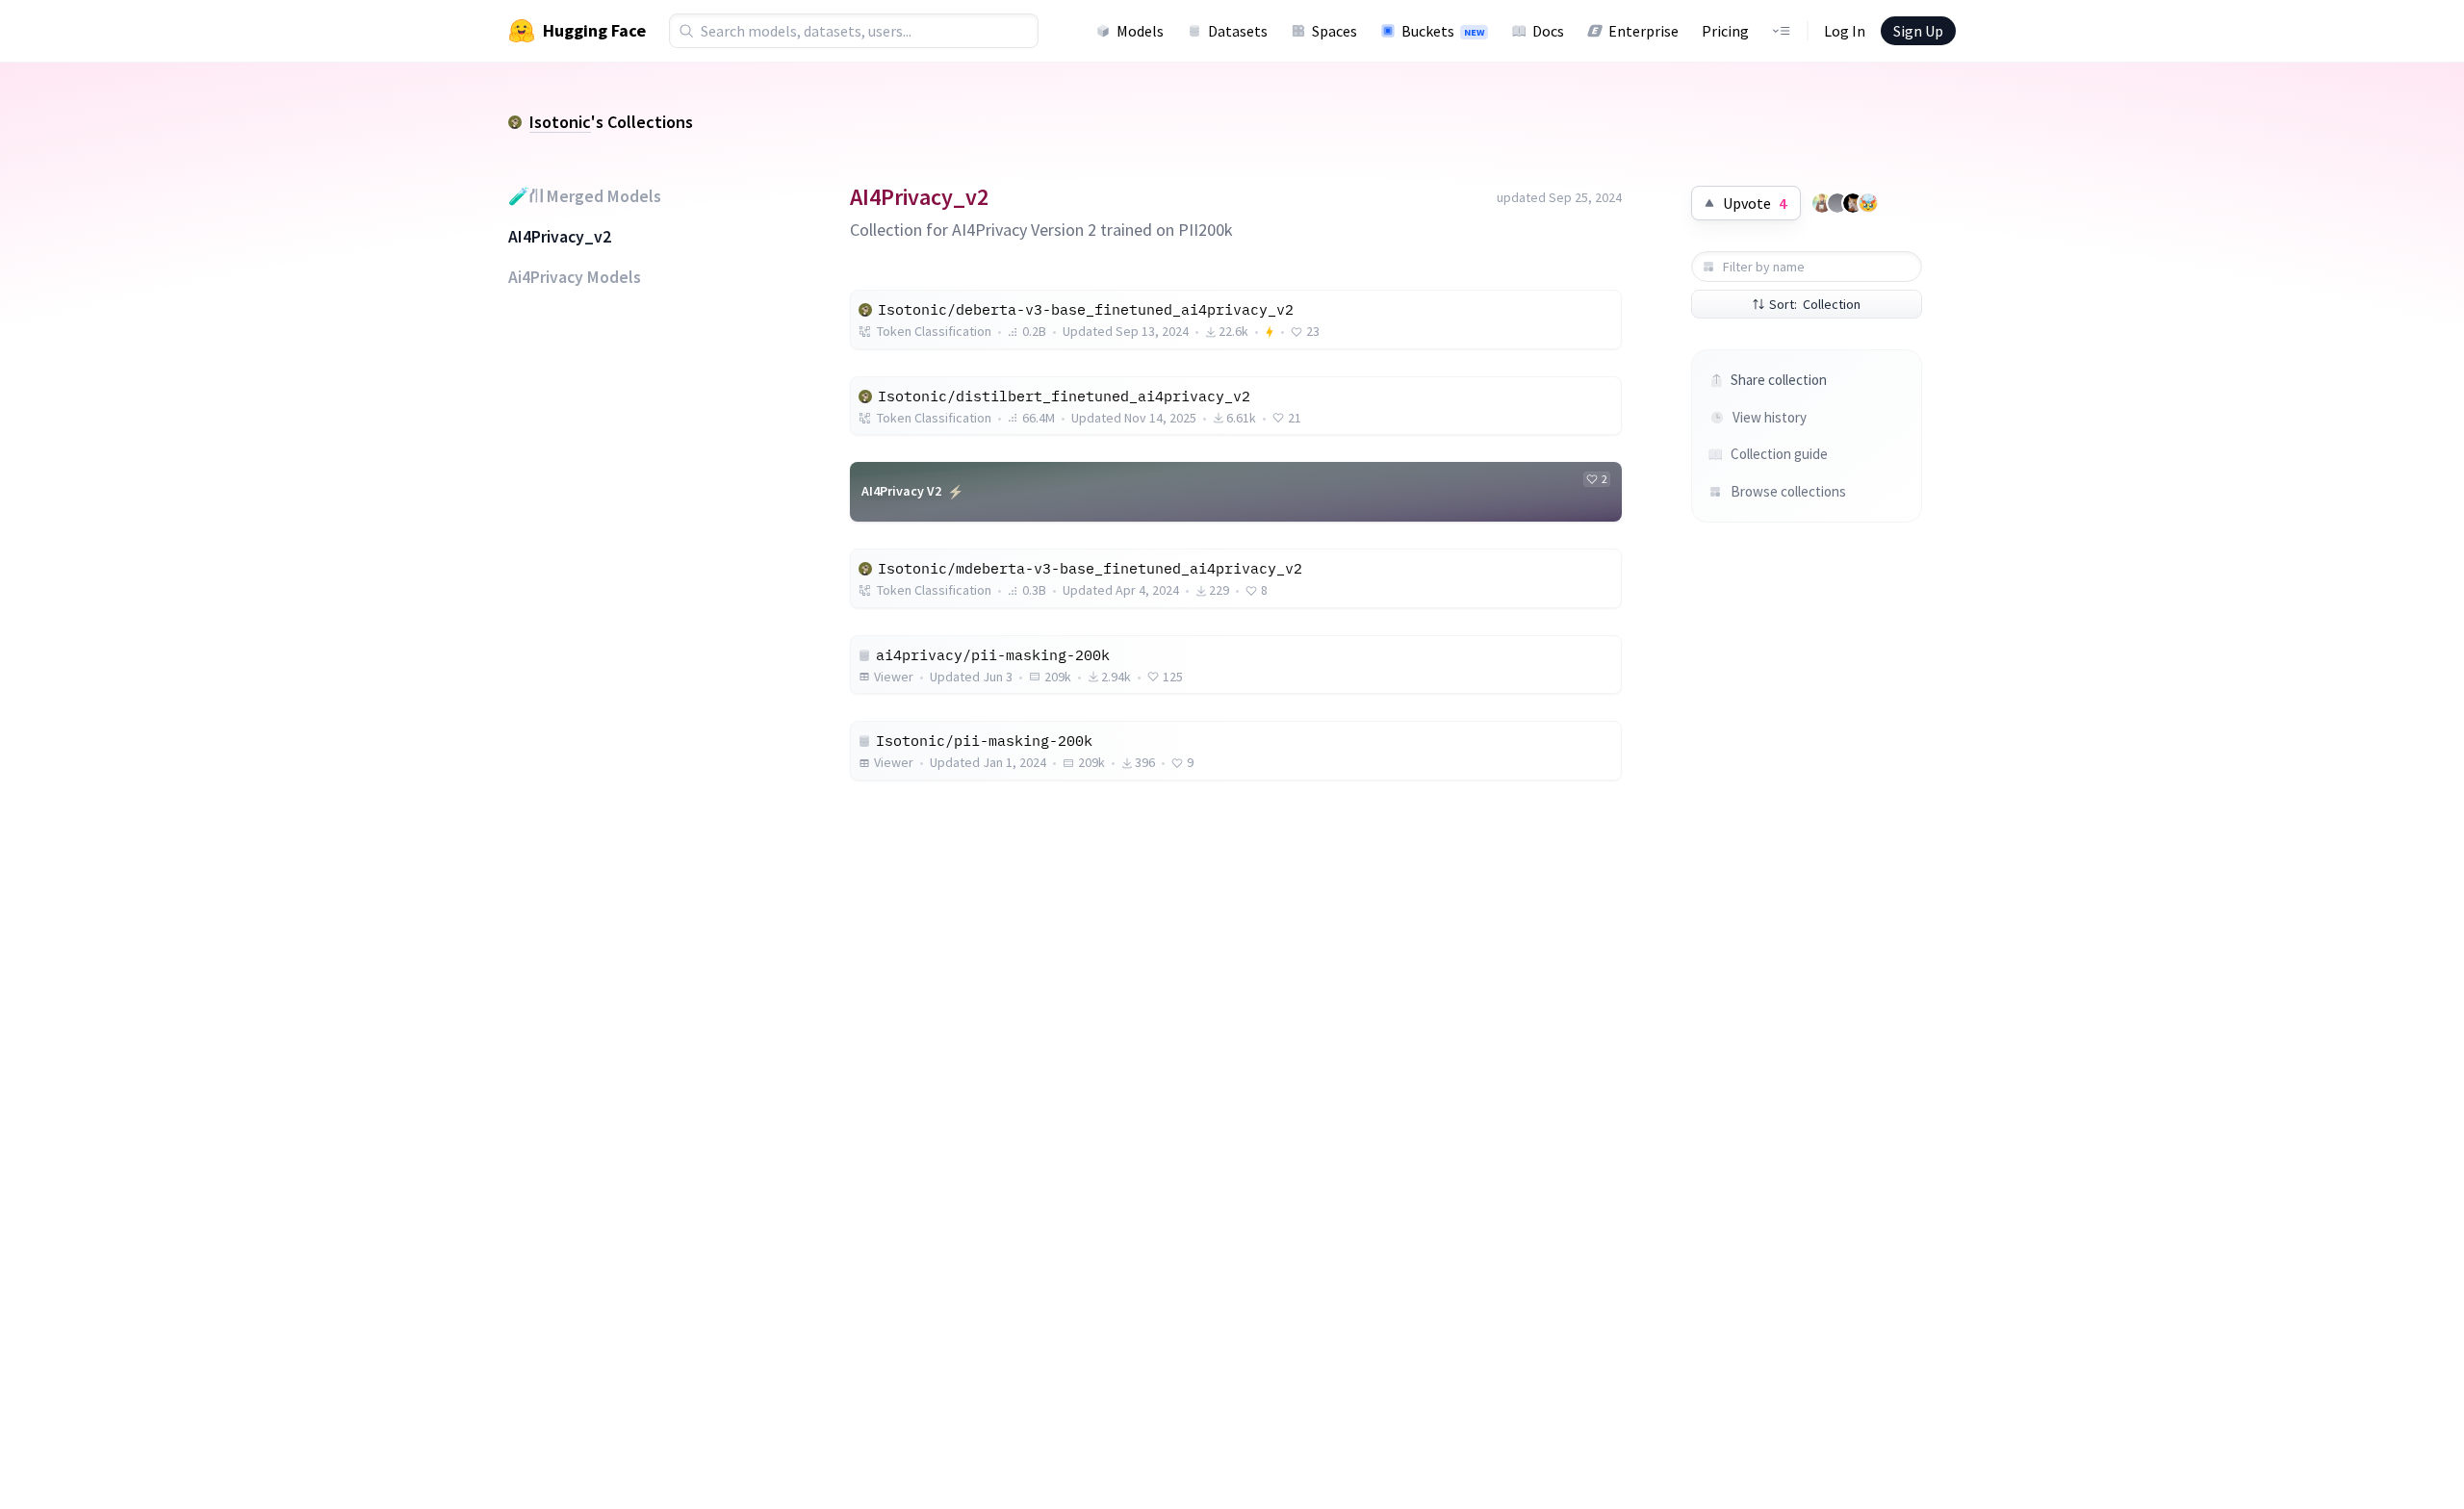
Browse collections (1788, 491)
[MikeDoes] (1822, 203)
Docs (1548, 31)
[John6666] (1853, 203)
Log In (1845, 31)
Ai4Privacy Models (575, 277)
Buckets (1443, 31)
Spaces (1335, 31)
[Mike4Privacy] (1837, 203)
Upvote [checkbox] (1755, 203)
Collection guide (1779, 454)
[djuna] (1868, 203)
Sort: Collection (1815, 304)
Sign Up (1918, 31)
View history (1770, 417)
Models (1140, 31)
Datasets (1238, 31)
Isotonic (560, 122)
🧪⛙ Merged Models (585, 196)
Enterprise (1643, 31)
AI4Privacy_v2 (560, 237)
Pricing (1725, 31)
